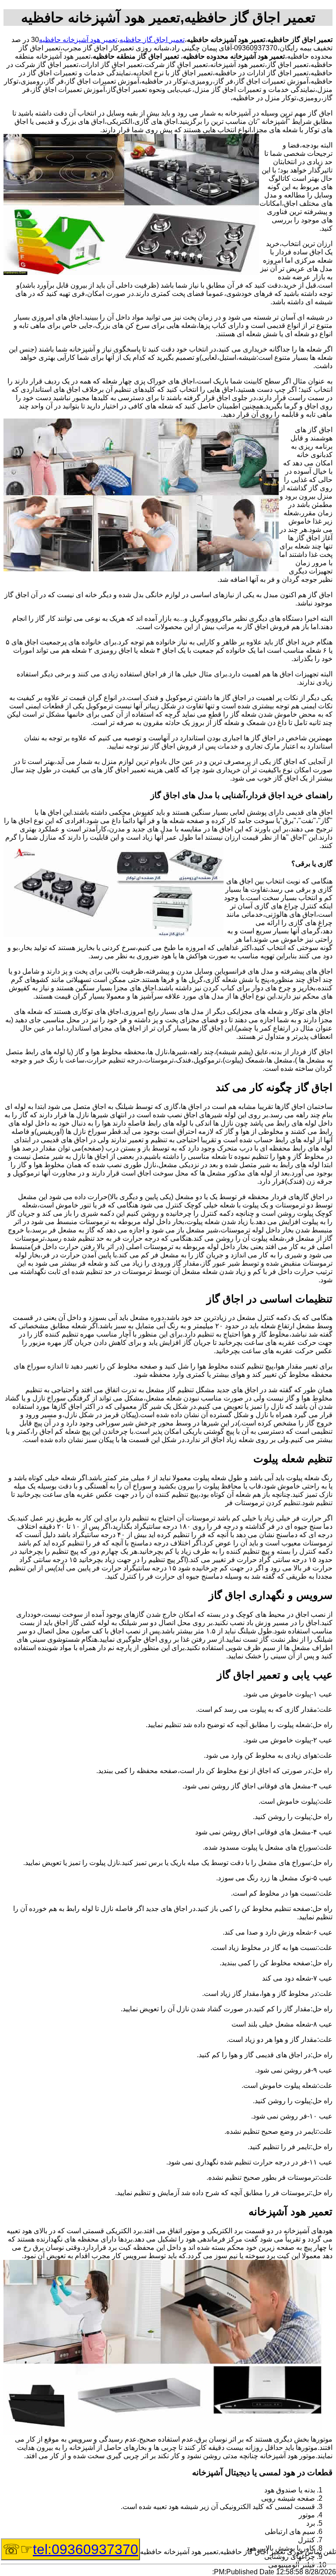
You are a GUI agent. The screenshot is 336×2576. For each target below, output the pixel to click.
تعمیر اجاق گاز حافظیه (152, 40)
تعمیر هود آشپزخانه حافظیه (78, 40)
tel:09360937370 (86, 2549)
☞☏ (70, 2549)
